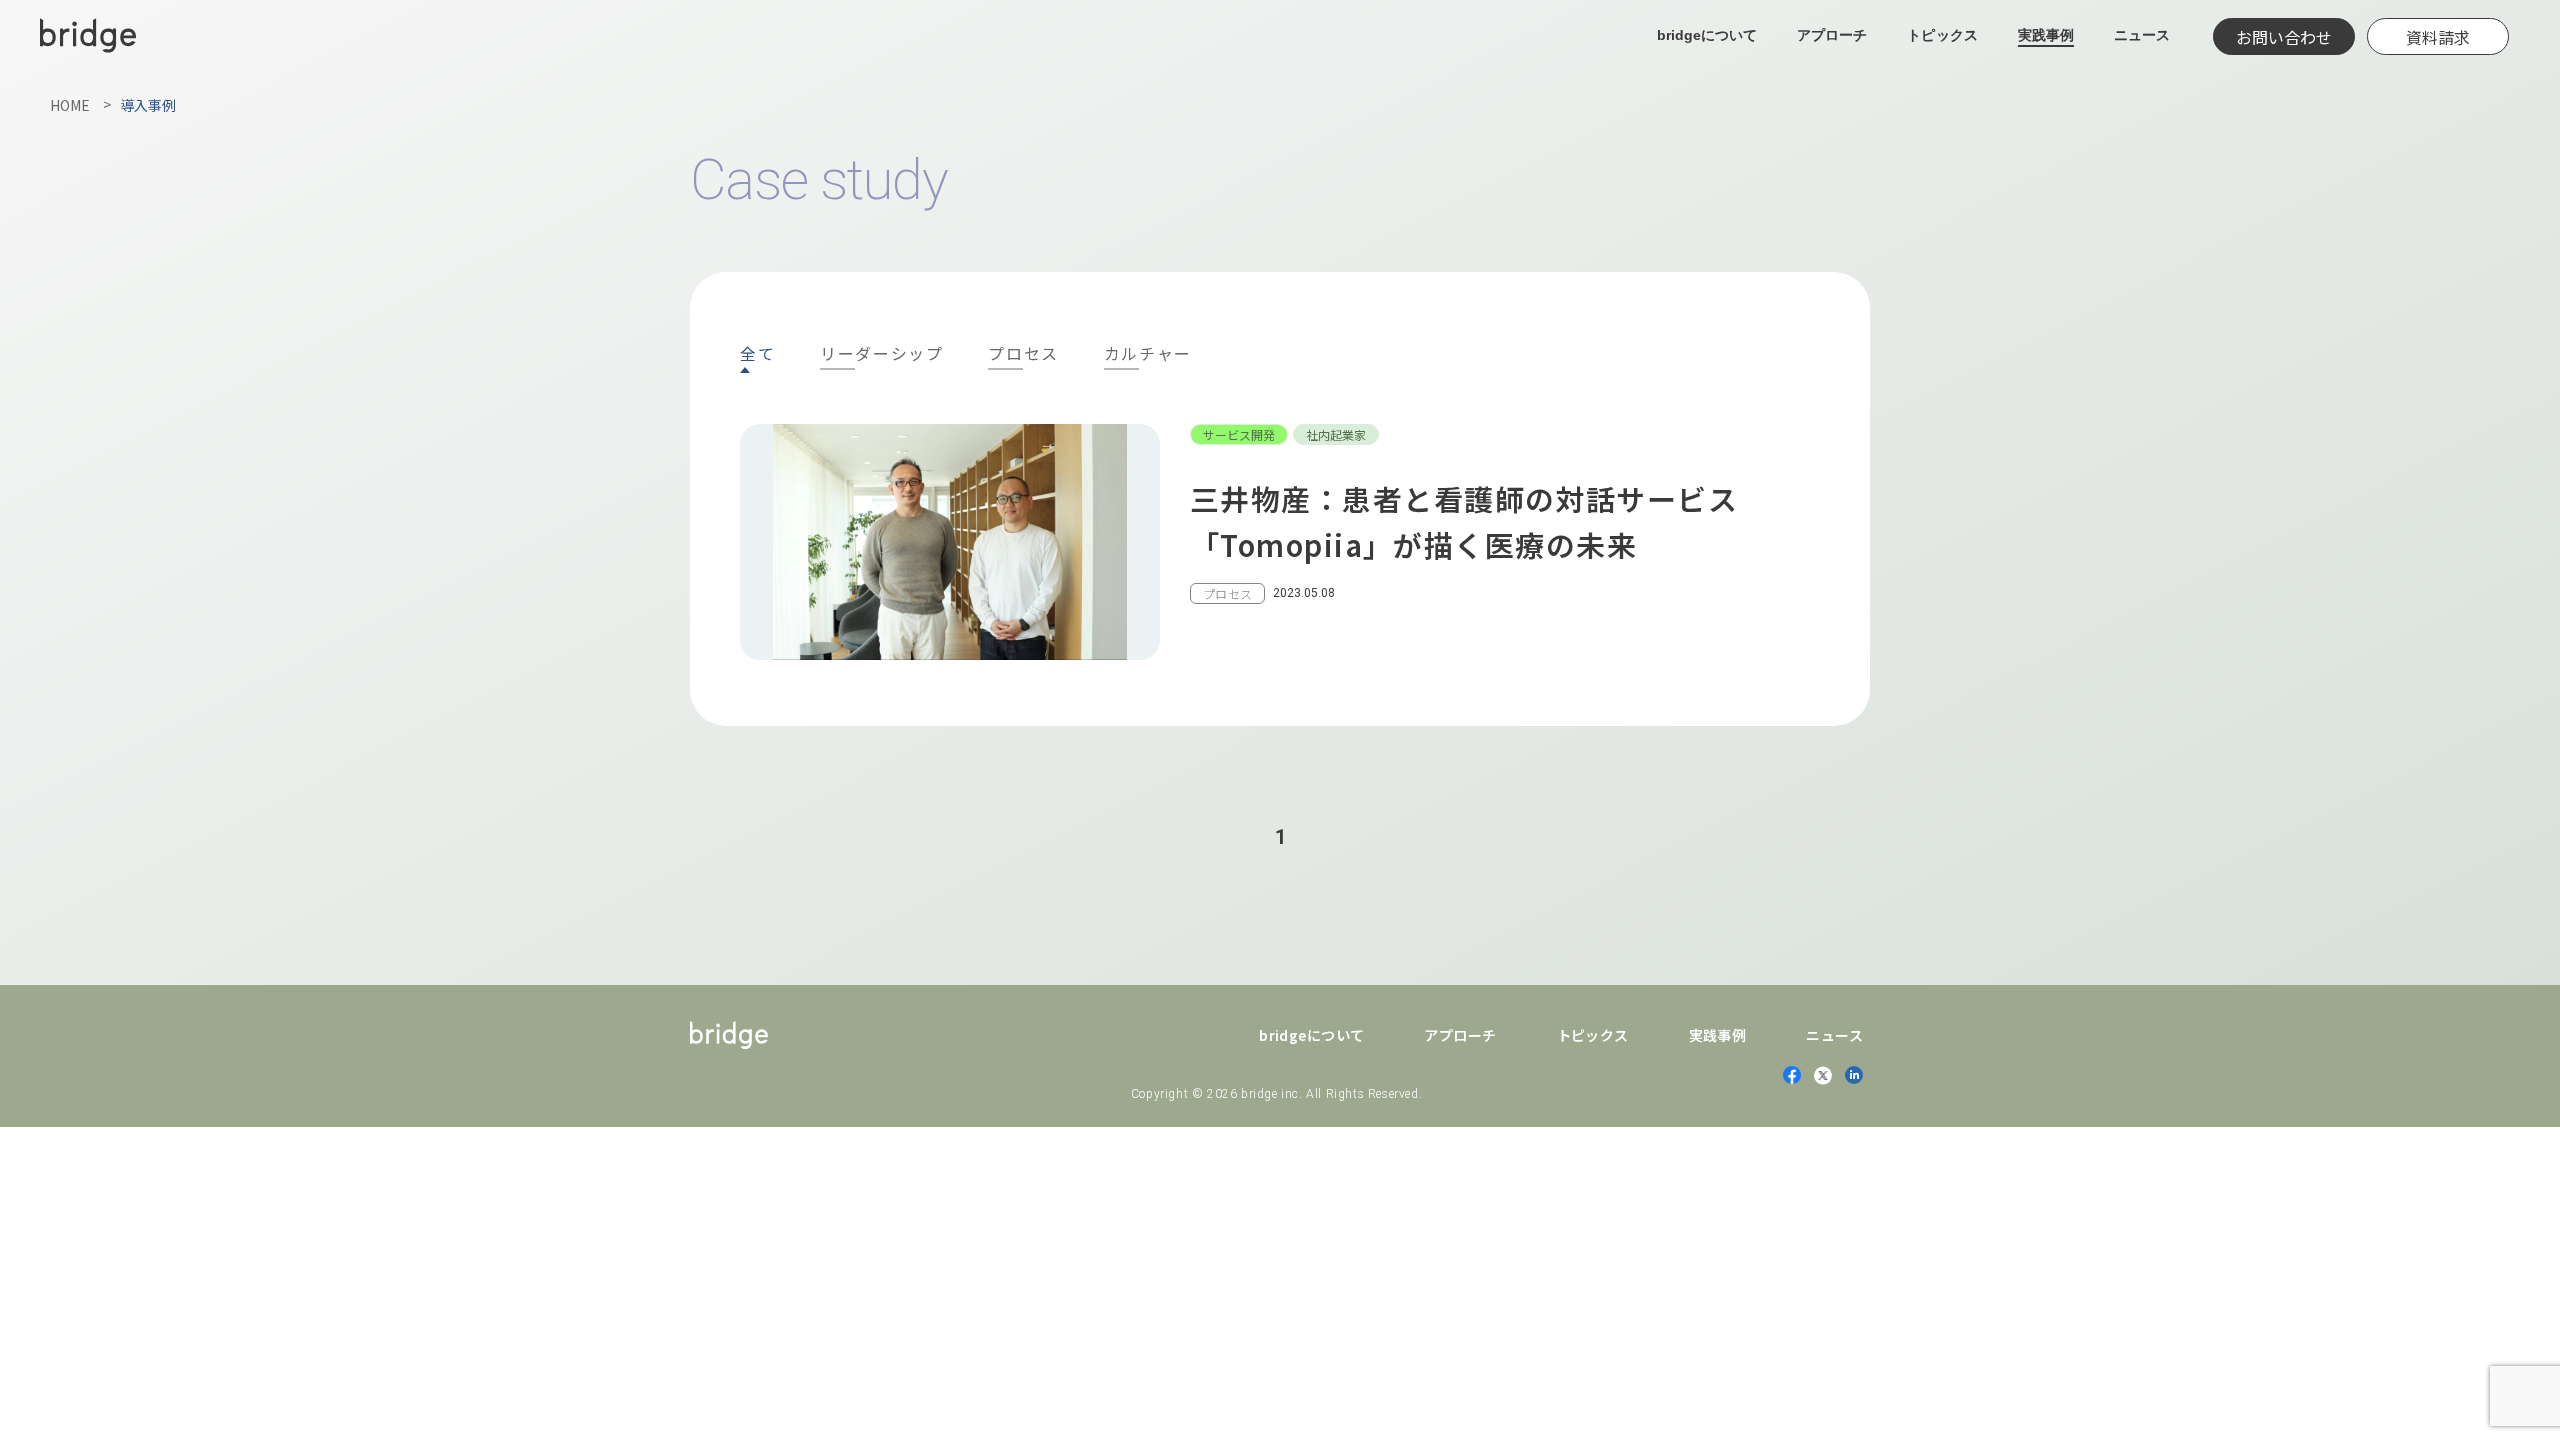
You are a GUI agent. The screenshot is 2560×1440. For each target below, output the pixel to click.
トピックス (1942, 35)
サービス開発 (1239, 434)
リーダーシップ (881, 355)
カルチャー (1148, 355)
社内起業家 (1336, 434)
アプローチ (1832, 35)
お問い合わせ (2284, 37)
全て (757, 353)
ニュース (2142, 35)
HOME (70, 105)
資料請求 (2438, 37)
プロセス (1023, 355)
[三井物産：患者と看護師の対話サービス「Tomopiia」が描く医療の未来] (1280, 542)
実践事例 (2046, 35)
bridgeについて (1707, 35)
